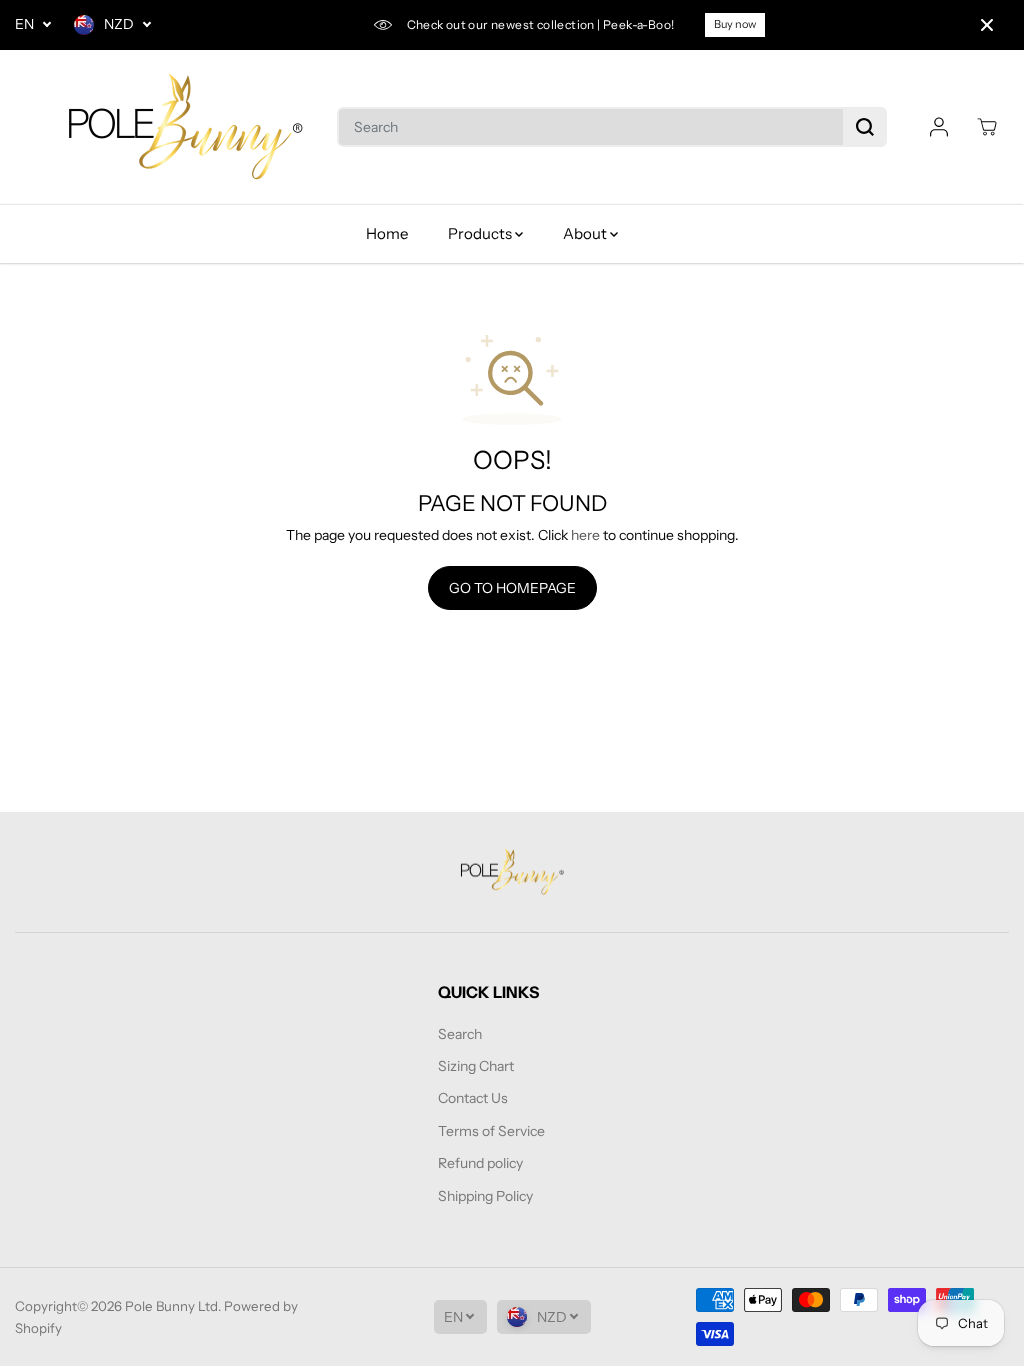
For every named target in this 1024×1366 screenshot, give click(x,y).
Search (460, 1034)
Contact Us (473, 1098)
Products (481, 233)
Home (387, 233)
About (586, 233)
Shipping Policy (485, 1196)
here (585, 535)
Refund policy (480, 1163)
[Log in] (939, 127)
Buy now (735, 24)
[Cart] (987, 127)
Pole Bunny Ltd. (173, 1306)
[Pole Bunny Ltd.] (185, 127)
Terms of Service (491, 1131)
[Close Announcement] (987, 25)
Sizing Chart (476, 1066)
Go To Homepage (512, 588)
